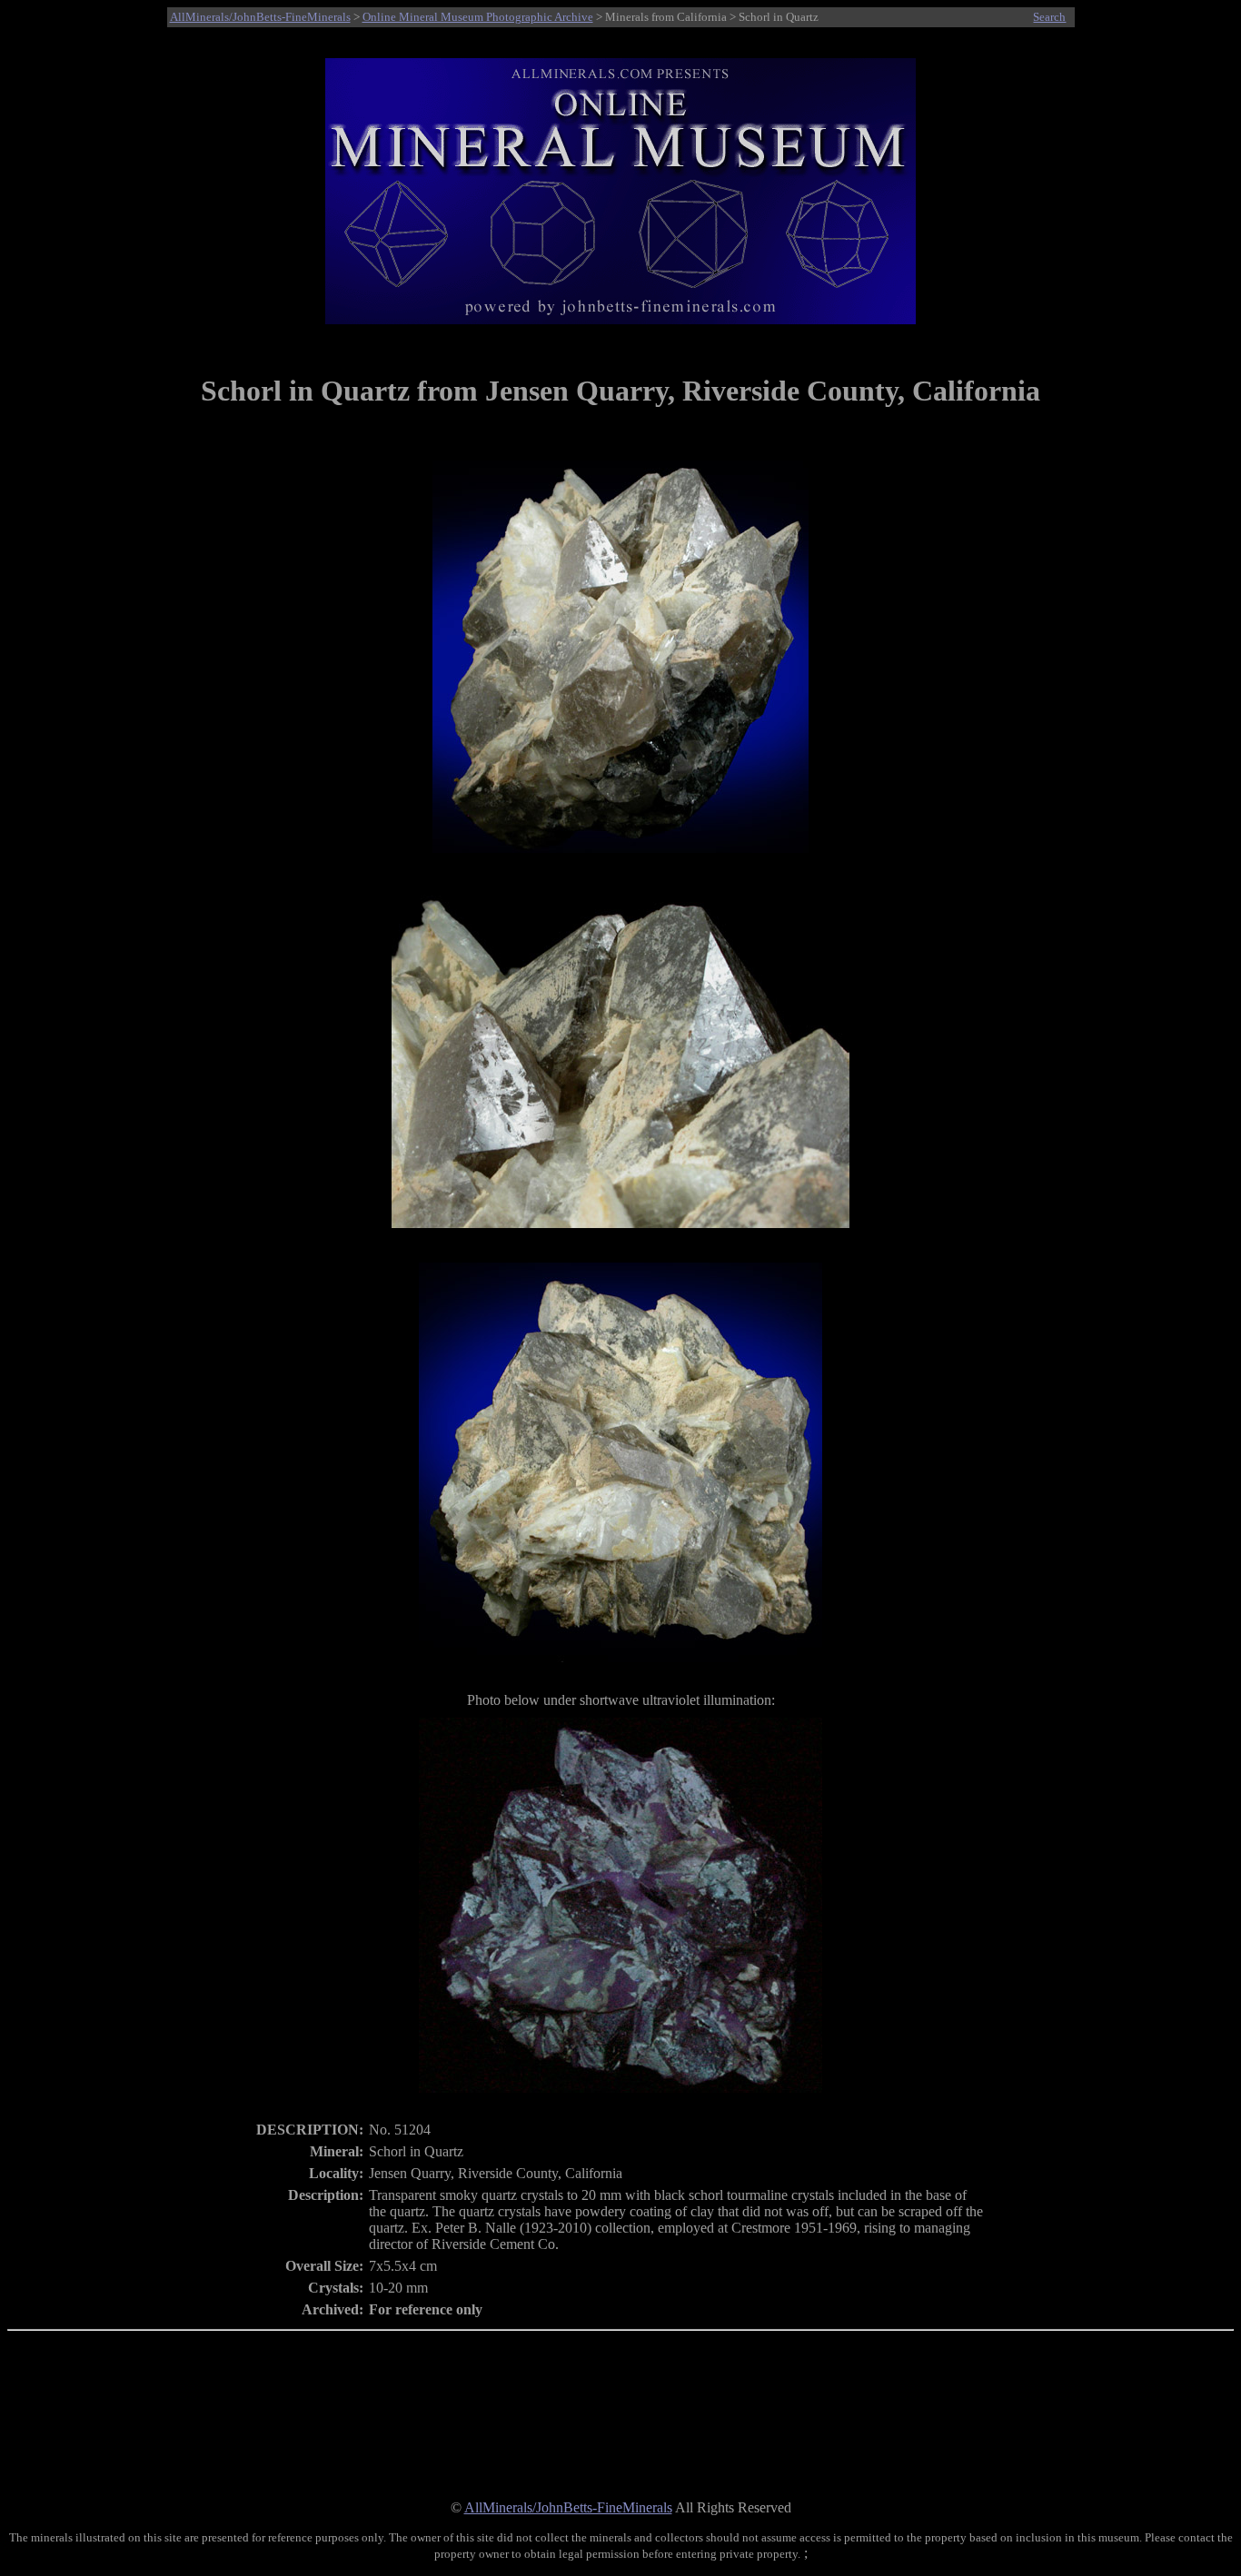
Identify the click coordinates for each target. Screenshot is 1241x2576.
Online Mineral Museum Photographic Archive (478, 17)
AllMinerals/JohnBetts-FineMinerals (260, 17)
